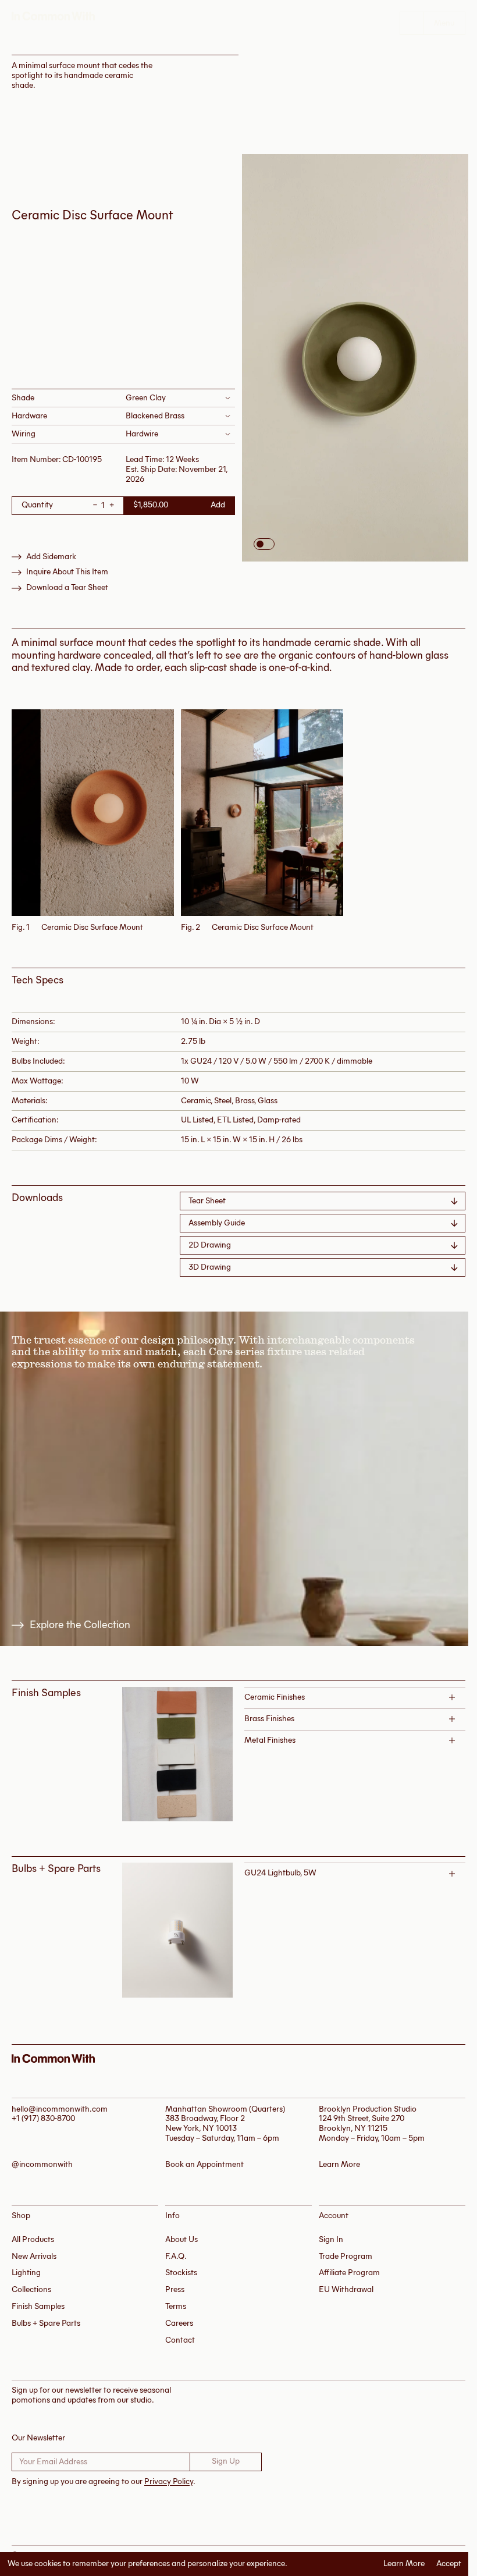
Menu (444, 23)
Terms (176, 2306)
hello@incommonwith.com (60, 2109)
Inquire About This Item (67, 572)
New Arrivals (34, 2256)
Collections (31, 2289)
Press (175, 2289)
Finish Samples (38, 2306)
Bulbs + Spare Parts (46, 2323)
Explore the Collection (80, 1625)
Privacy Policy (169, 2481)
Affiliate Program (349, 2273)
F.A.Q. (176, 2256)
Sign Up (226, 2461)
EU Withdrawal (346, 2289)
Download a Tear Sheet (67, 588)
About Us (181, 2239)
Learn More (404, 2564)
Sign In (331, 2239)
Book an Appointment (204, 2165)
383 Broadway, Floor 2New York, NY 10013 (205, 2123)
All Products (33, 2239)
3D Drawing (210, 1267)
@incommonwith (42, 2165)
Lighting (26, 2273)
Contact (180, 2340)
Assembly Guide (217, 1223)
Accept (449, 2564)
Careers (179, 2323)
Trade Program (346, 2256)
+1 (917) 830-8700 (43, 2118)
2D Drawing (210, 1245)
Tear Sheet (207, 1201)
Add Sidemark (51, 557)
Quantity (37, 505)
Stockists (181, 2273)
